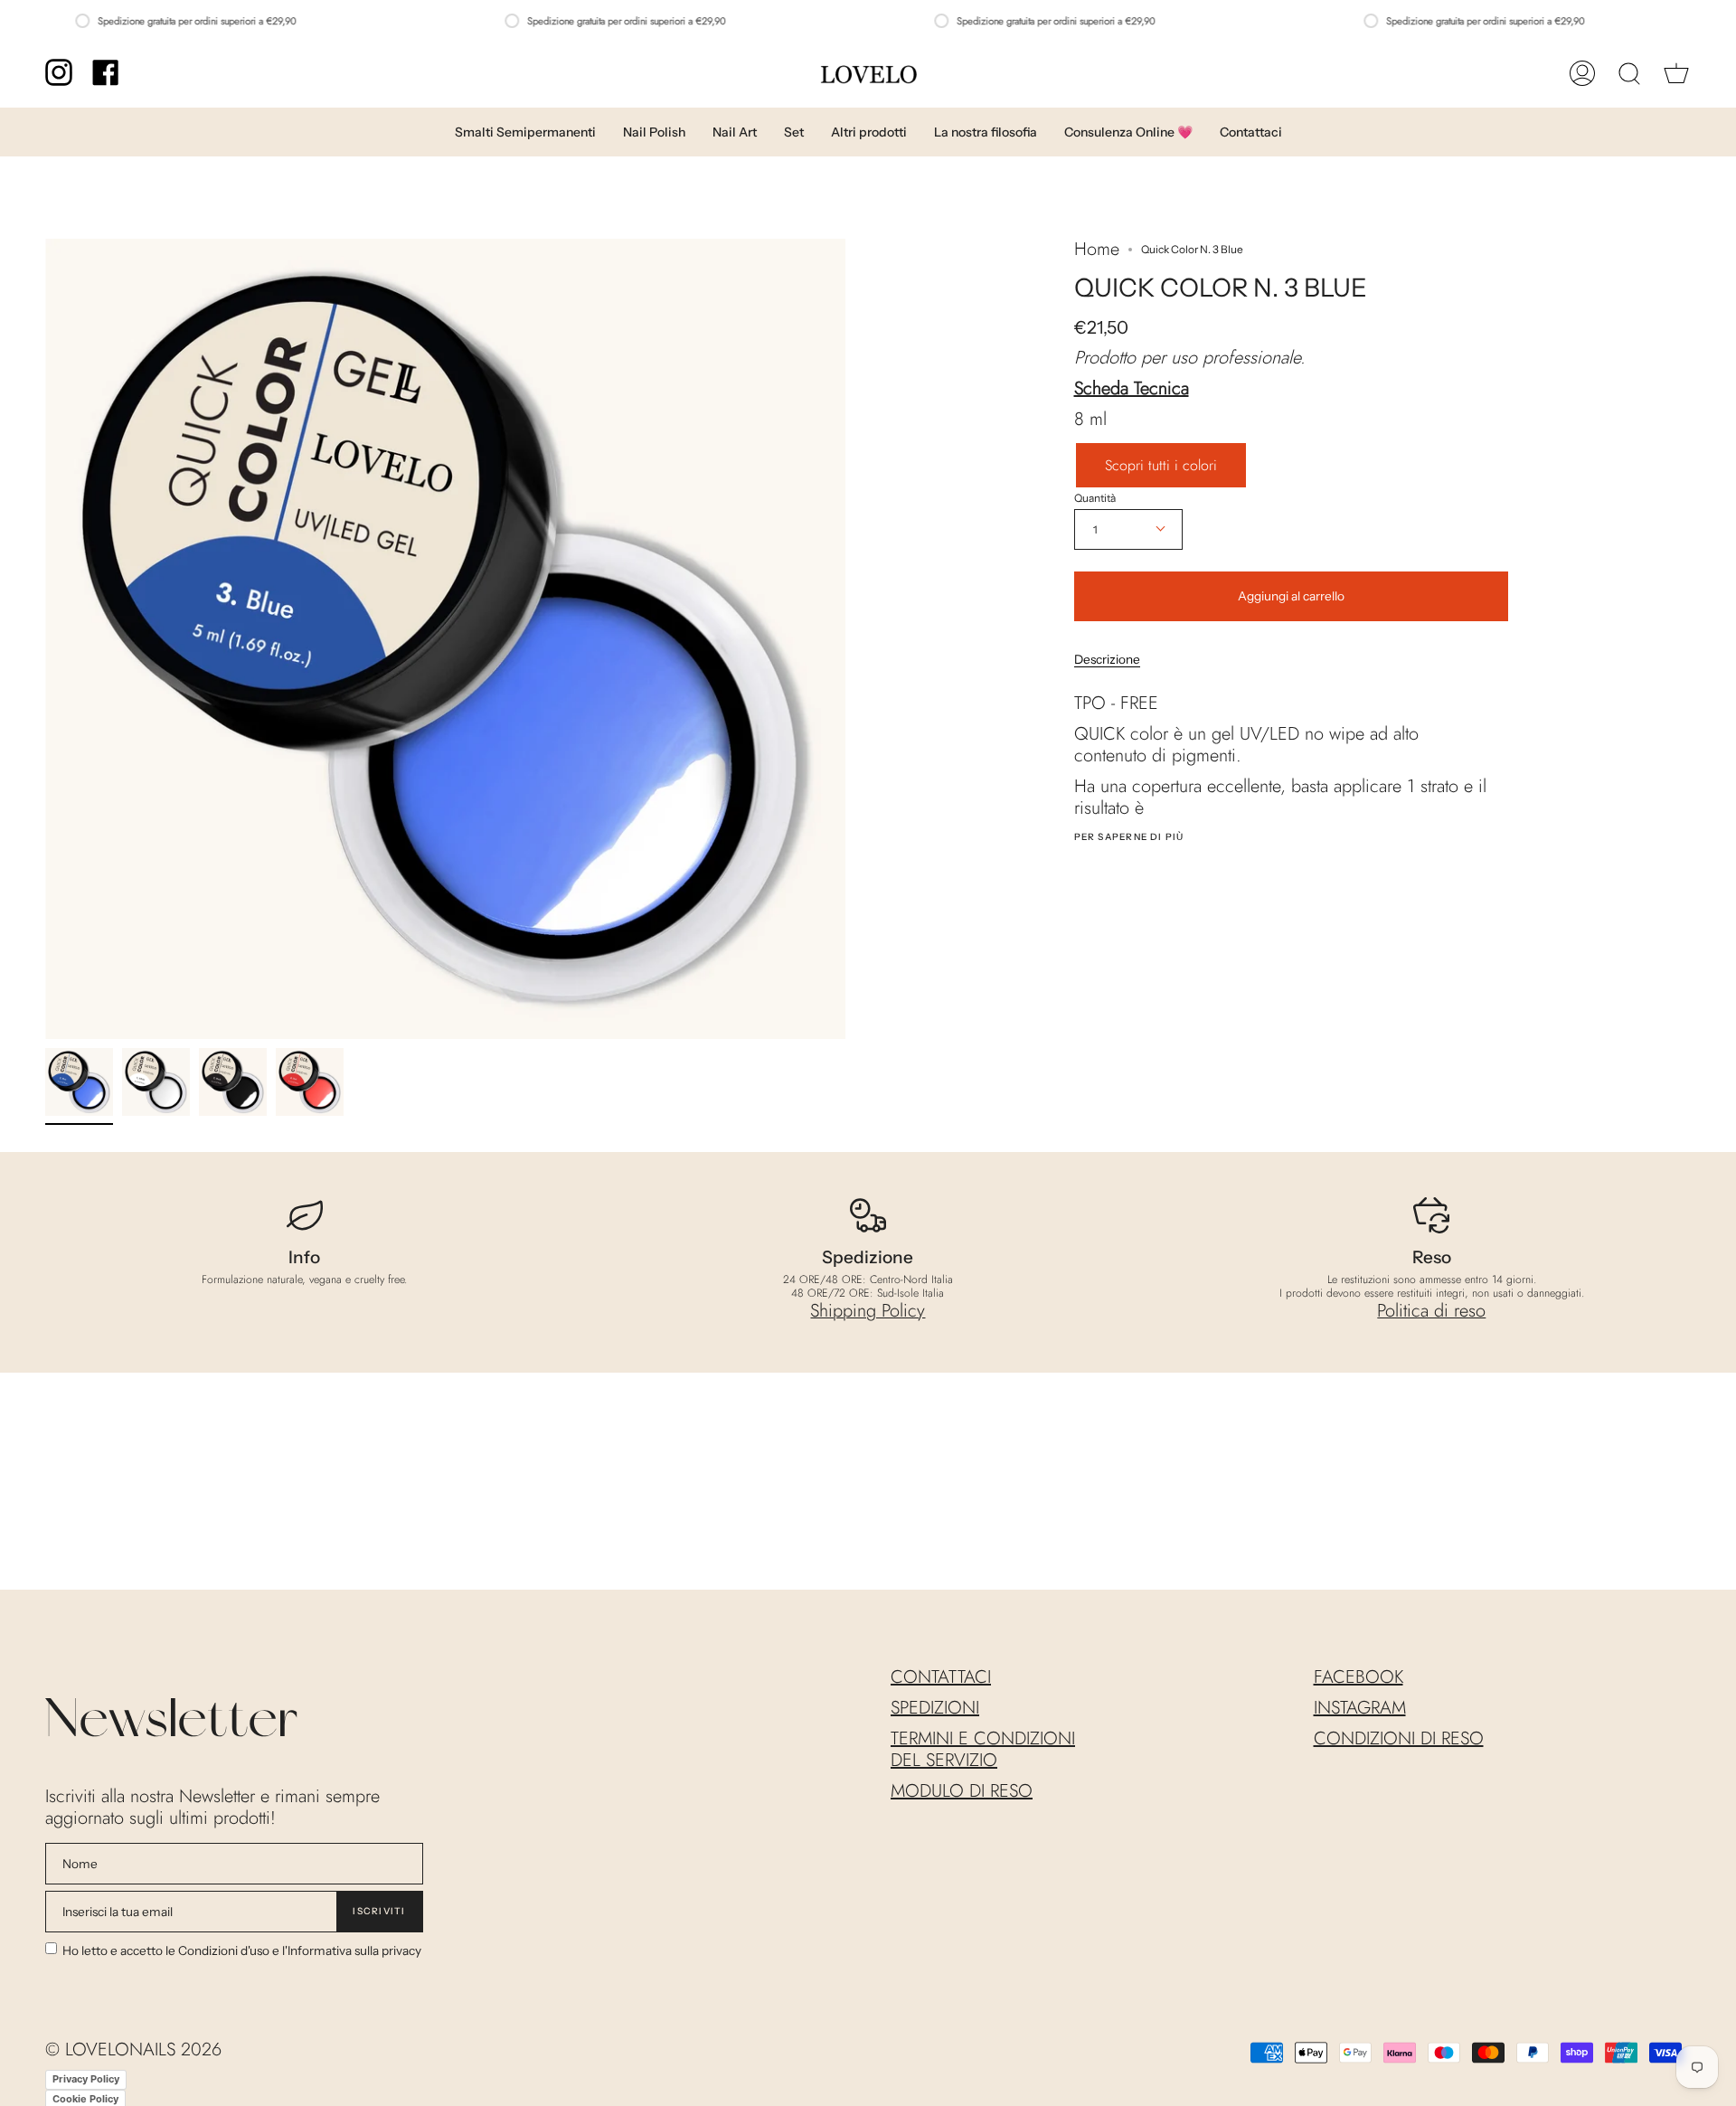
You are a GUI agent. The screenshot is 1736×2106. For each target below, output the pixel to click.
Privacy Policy (86, 2079)
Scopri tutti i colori (1161, 465)
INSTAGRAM (1360, 1708)
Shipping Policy (868, 1311)
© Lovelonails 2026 (133, 2049)
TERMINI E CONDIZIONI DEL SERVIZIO (983, 1749)
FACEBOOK (1359, 1677)
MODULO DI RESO (962, 1791)
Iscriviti (379, 1911)
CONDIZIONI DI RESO (1399, 1738)
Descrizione (1107, 659)
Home (1097, 250)
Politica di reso (1431, 1311)
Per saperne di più (1129, 837)
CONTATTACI (941, 1677)
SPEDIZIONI (935, 1708)
